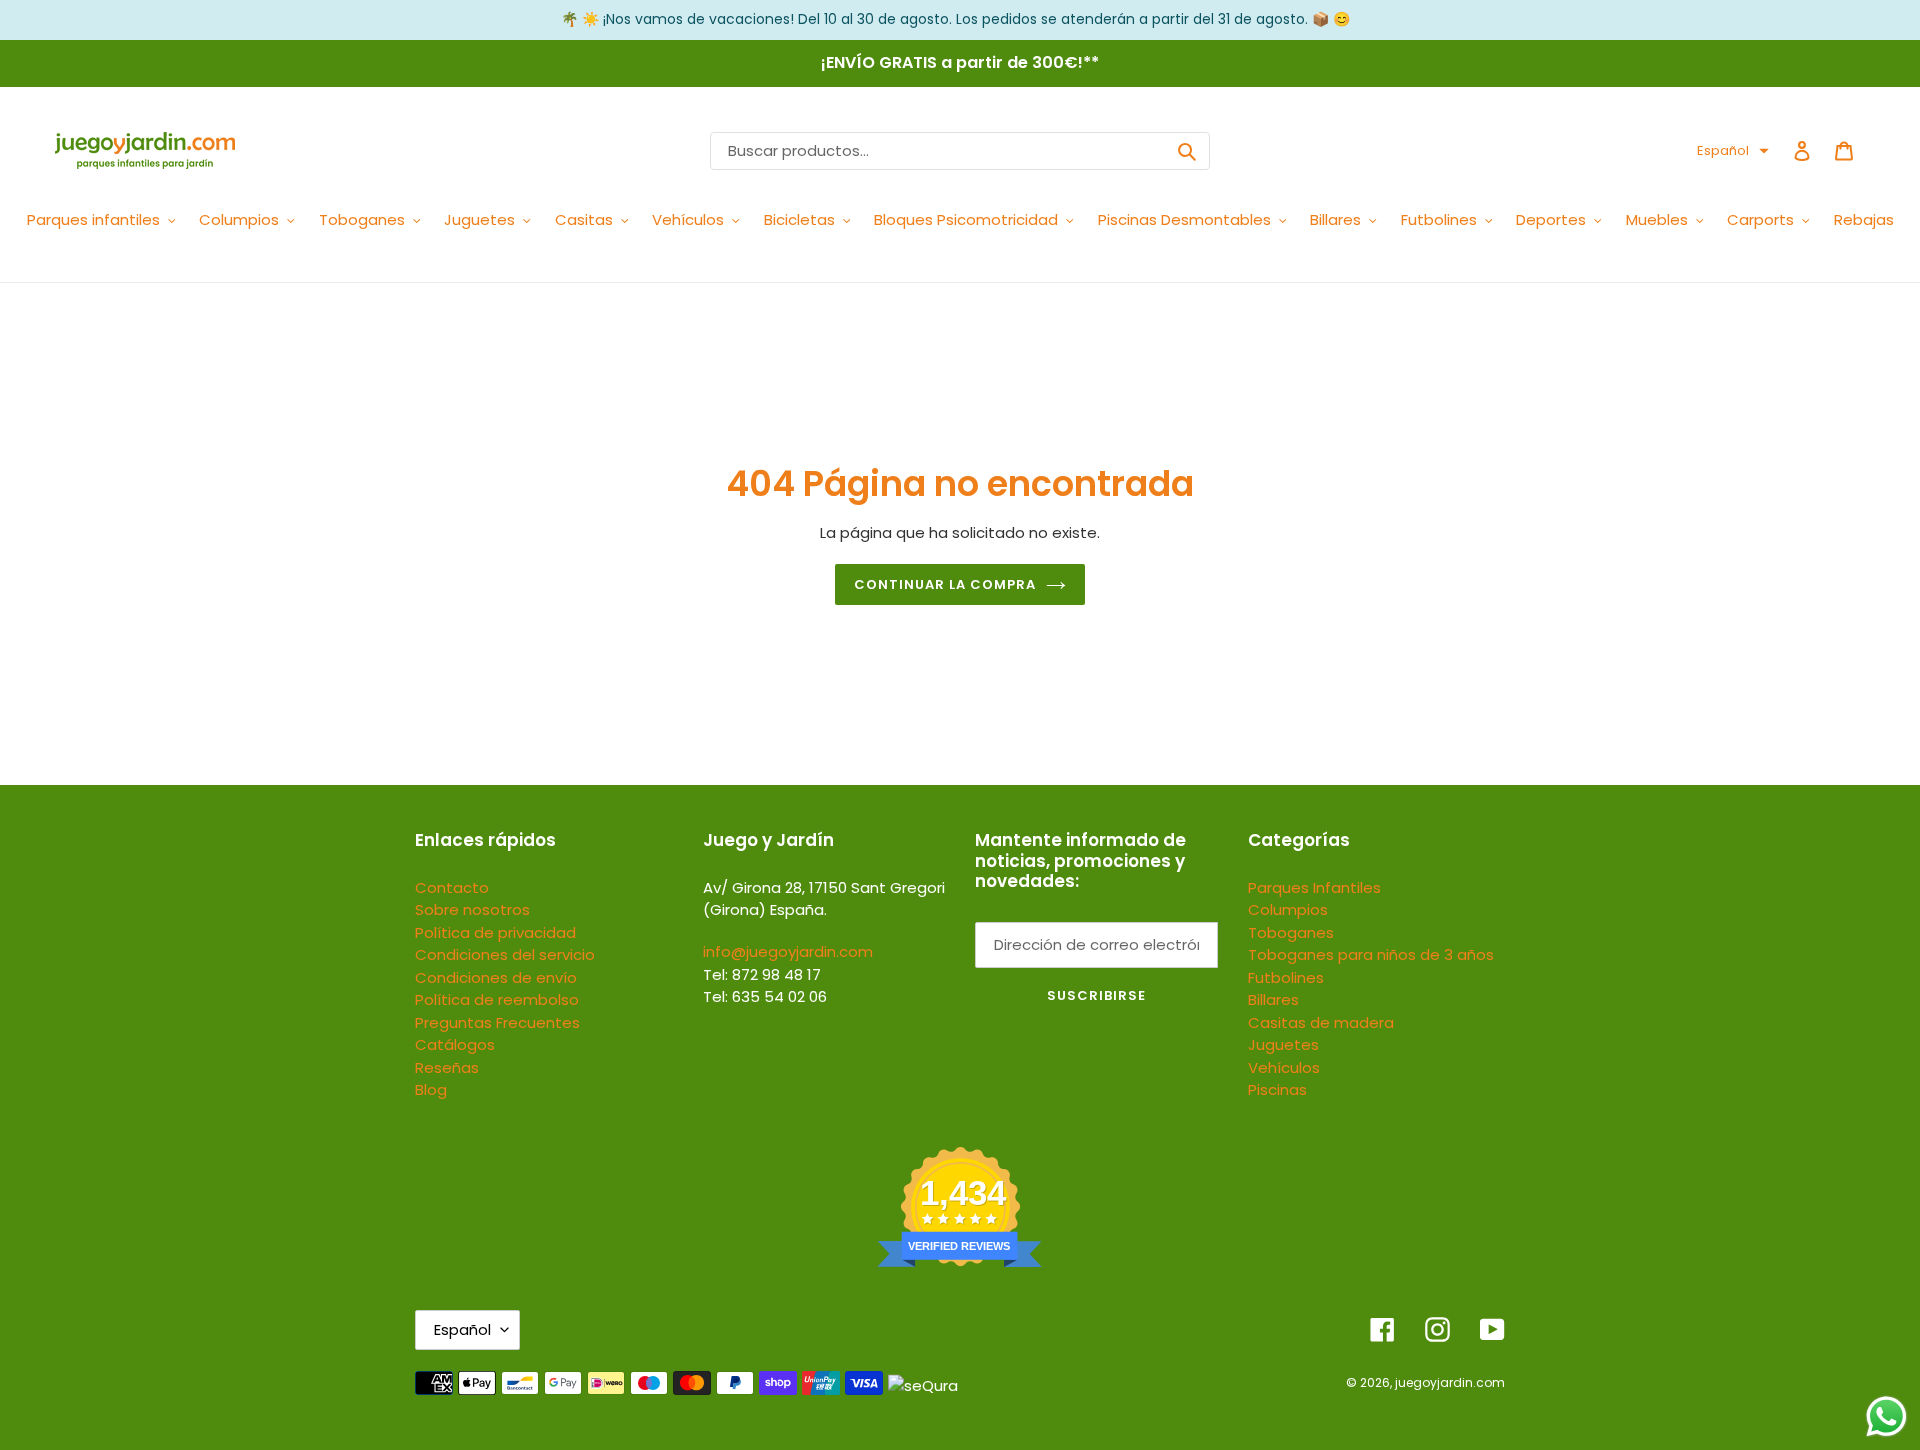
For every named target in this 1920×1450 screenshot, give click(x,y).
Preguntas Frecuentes (497, 1022)
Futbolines (1286, 977)
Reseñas (447, 1067)
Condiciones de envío (496, 977)
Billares (1273, 999)
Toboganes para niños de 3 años (1371, 954)
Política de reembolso (497, 999)
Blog (431, 1089)
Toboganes (1291, 932)
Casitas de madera (1321, 1022)
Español (462, 1329)
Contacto (452, 887)
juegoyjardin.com (1450, 1382)
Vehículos (1284, 1067)
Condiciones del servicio (505, 954)
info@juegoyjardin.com (788, 951)
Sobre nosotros (472, 909)
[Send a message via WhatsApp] (1886, 1416)
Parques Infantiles (1314, 887)
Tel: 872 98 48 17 (762, 974)
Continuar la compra (945, 584)
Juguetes (1283, 1044)
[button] (1733, 151)
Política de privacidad (495, 932)
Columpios (1288, 909)
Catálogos (455, 1044)
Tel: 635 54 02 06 (765, 996)
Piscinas (1277, 1089)
